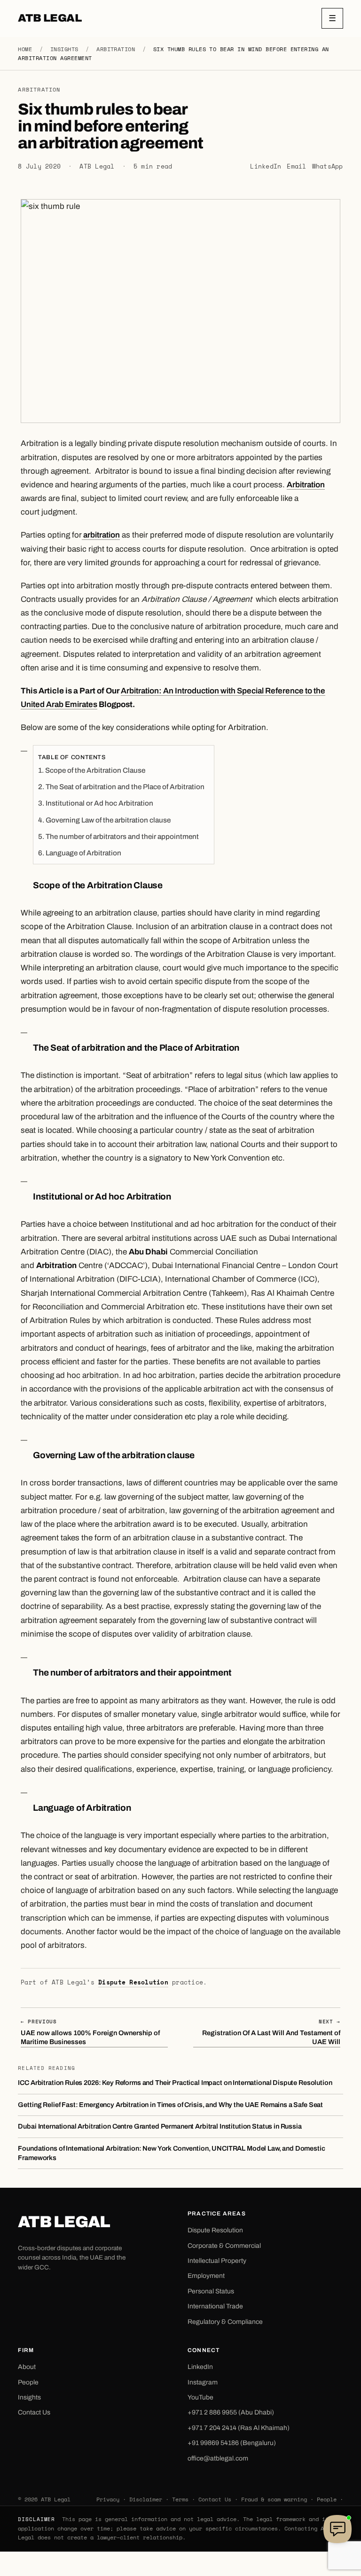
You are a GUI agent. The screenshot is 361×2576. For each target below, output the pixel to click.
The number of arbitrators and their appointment (122, 837)
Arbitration (116, 49)
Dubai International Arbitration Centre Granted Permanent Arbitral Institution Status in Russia (160, 2126)
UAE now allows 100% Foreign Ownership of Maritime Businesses (90, 2032)
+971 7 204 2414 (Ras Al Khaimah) (239, 2428)
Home (25, 49)
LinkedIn (266, 166)
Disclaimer (146, 2499)
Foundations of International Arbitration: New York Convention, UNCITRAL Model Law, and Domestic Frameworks (171, 2153)
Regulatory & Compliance (225, 2322)
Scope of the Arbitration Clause (95, 770)
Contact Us (34, 2412)
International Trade (215, 2306)
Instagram (203, 2382)
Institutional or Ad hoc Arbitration (99, 803)
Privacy (108, 2499)
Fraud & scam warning (274, 2499)
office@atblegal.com (218, 2458)
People (28, 2382)
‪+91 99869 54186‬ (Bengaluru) (232, 2443)
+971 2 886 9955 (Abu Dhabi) (231, 2412)
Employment (206, 2276)
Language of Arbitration (83, 853)
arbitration (101, 535)
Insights (64, 49)
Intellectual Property (217, 2261)
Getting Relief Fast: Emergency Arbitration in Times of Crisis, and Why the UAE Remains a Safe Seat (170, 2105)
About (27, 2367)
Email (296, 166)
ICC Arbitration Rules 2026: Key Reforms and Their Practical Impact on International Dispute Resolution (175, 2083)
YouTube (200, 2397)
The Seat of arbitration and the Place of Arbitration (125, 787)
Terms (180, 2499)
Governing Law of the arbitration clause (108, 820)
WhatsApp (328, 166)
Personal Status (211, 2291)
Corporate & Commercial (224, 2246)
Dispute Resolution (133, 1982)
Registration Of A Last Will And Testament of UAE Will (271, 2032)
